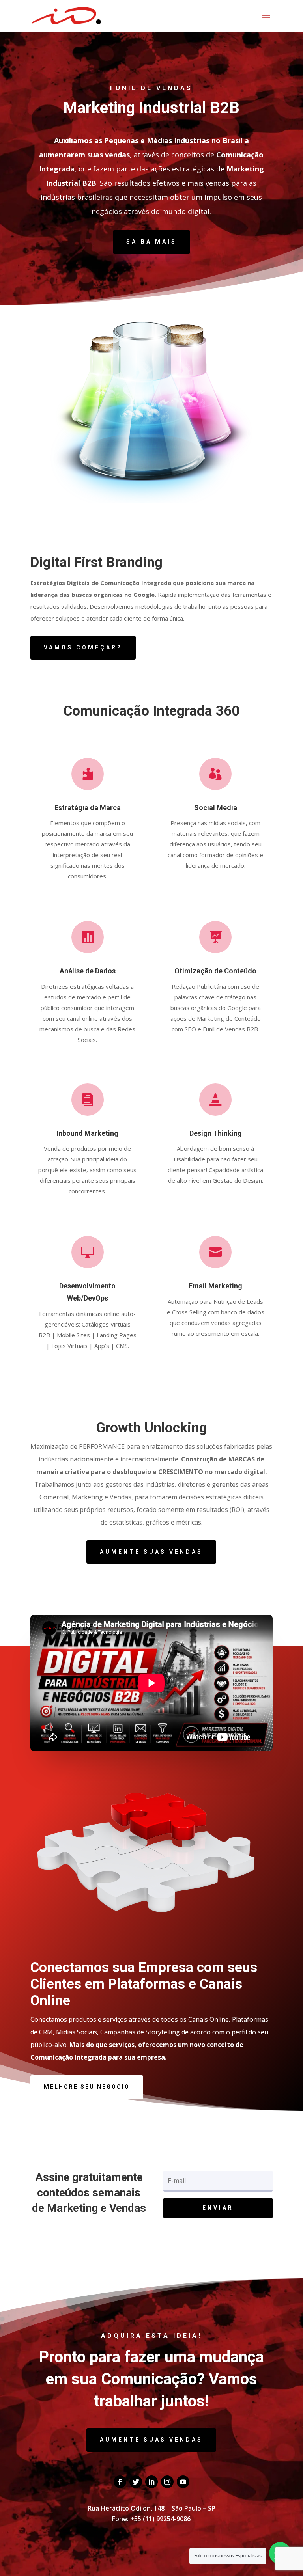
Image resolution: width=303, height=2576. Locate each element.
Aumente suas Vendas (151, 1552)
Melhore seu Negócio (87, 2087)
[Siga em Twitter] (136, 2482)
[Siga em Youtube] (183, 2482)
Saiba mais (151, 242)
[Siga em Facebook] (120, 2482)
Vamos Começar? (83, 647)
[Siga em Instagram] (167, 2482)
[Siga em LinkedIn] (151, 2482)
